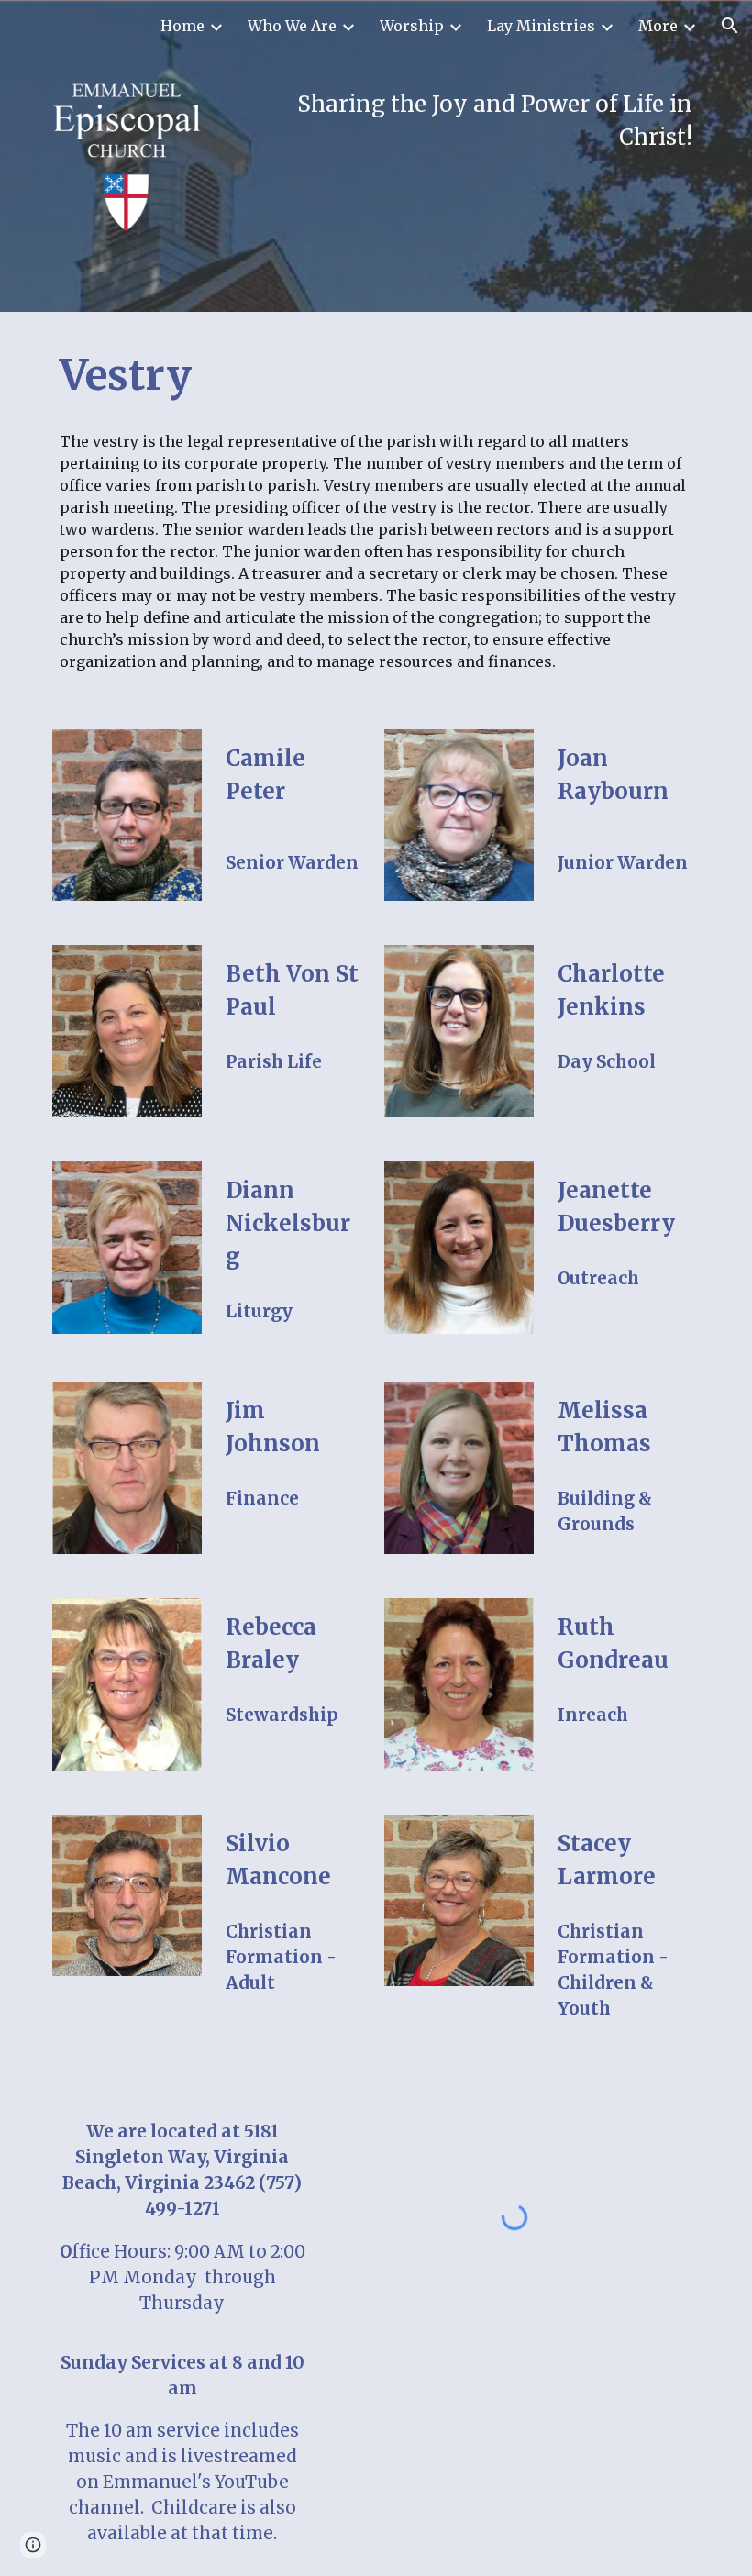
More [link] (658, 26)
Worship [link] (412, 26)
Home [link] (182, 26)
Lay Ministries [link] (541, 26)
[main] (459, 121)
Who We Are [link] (292, 26)
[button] (730, 26)
